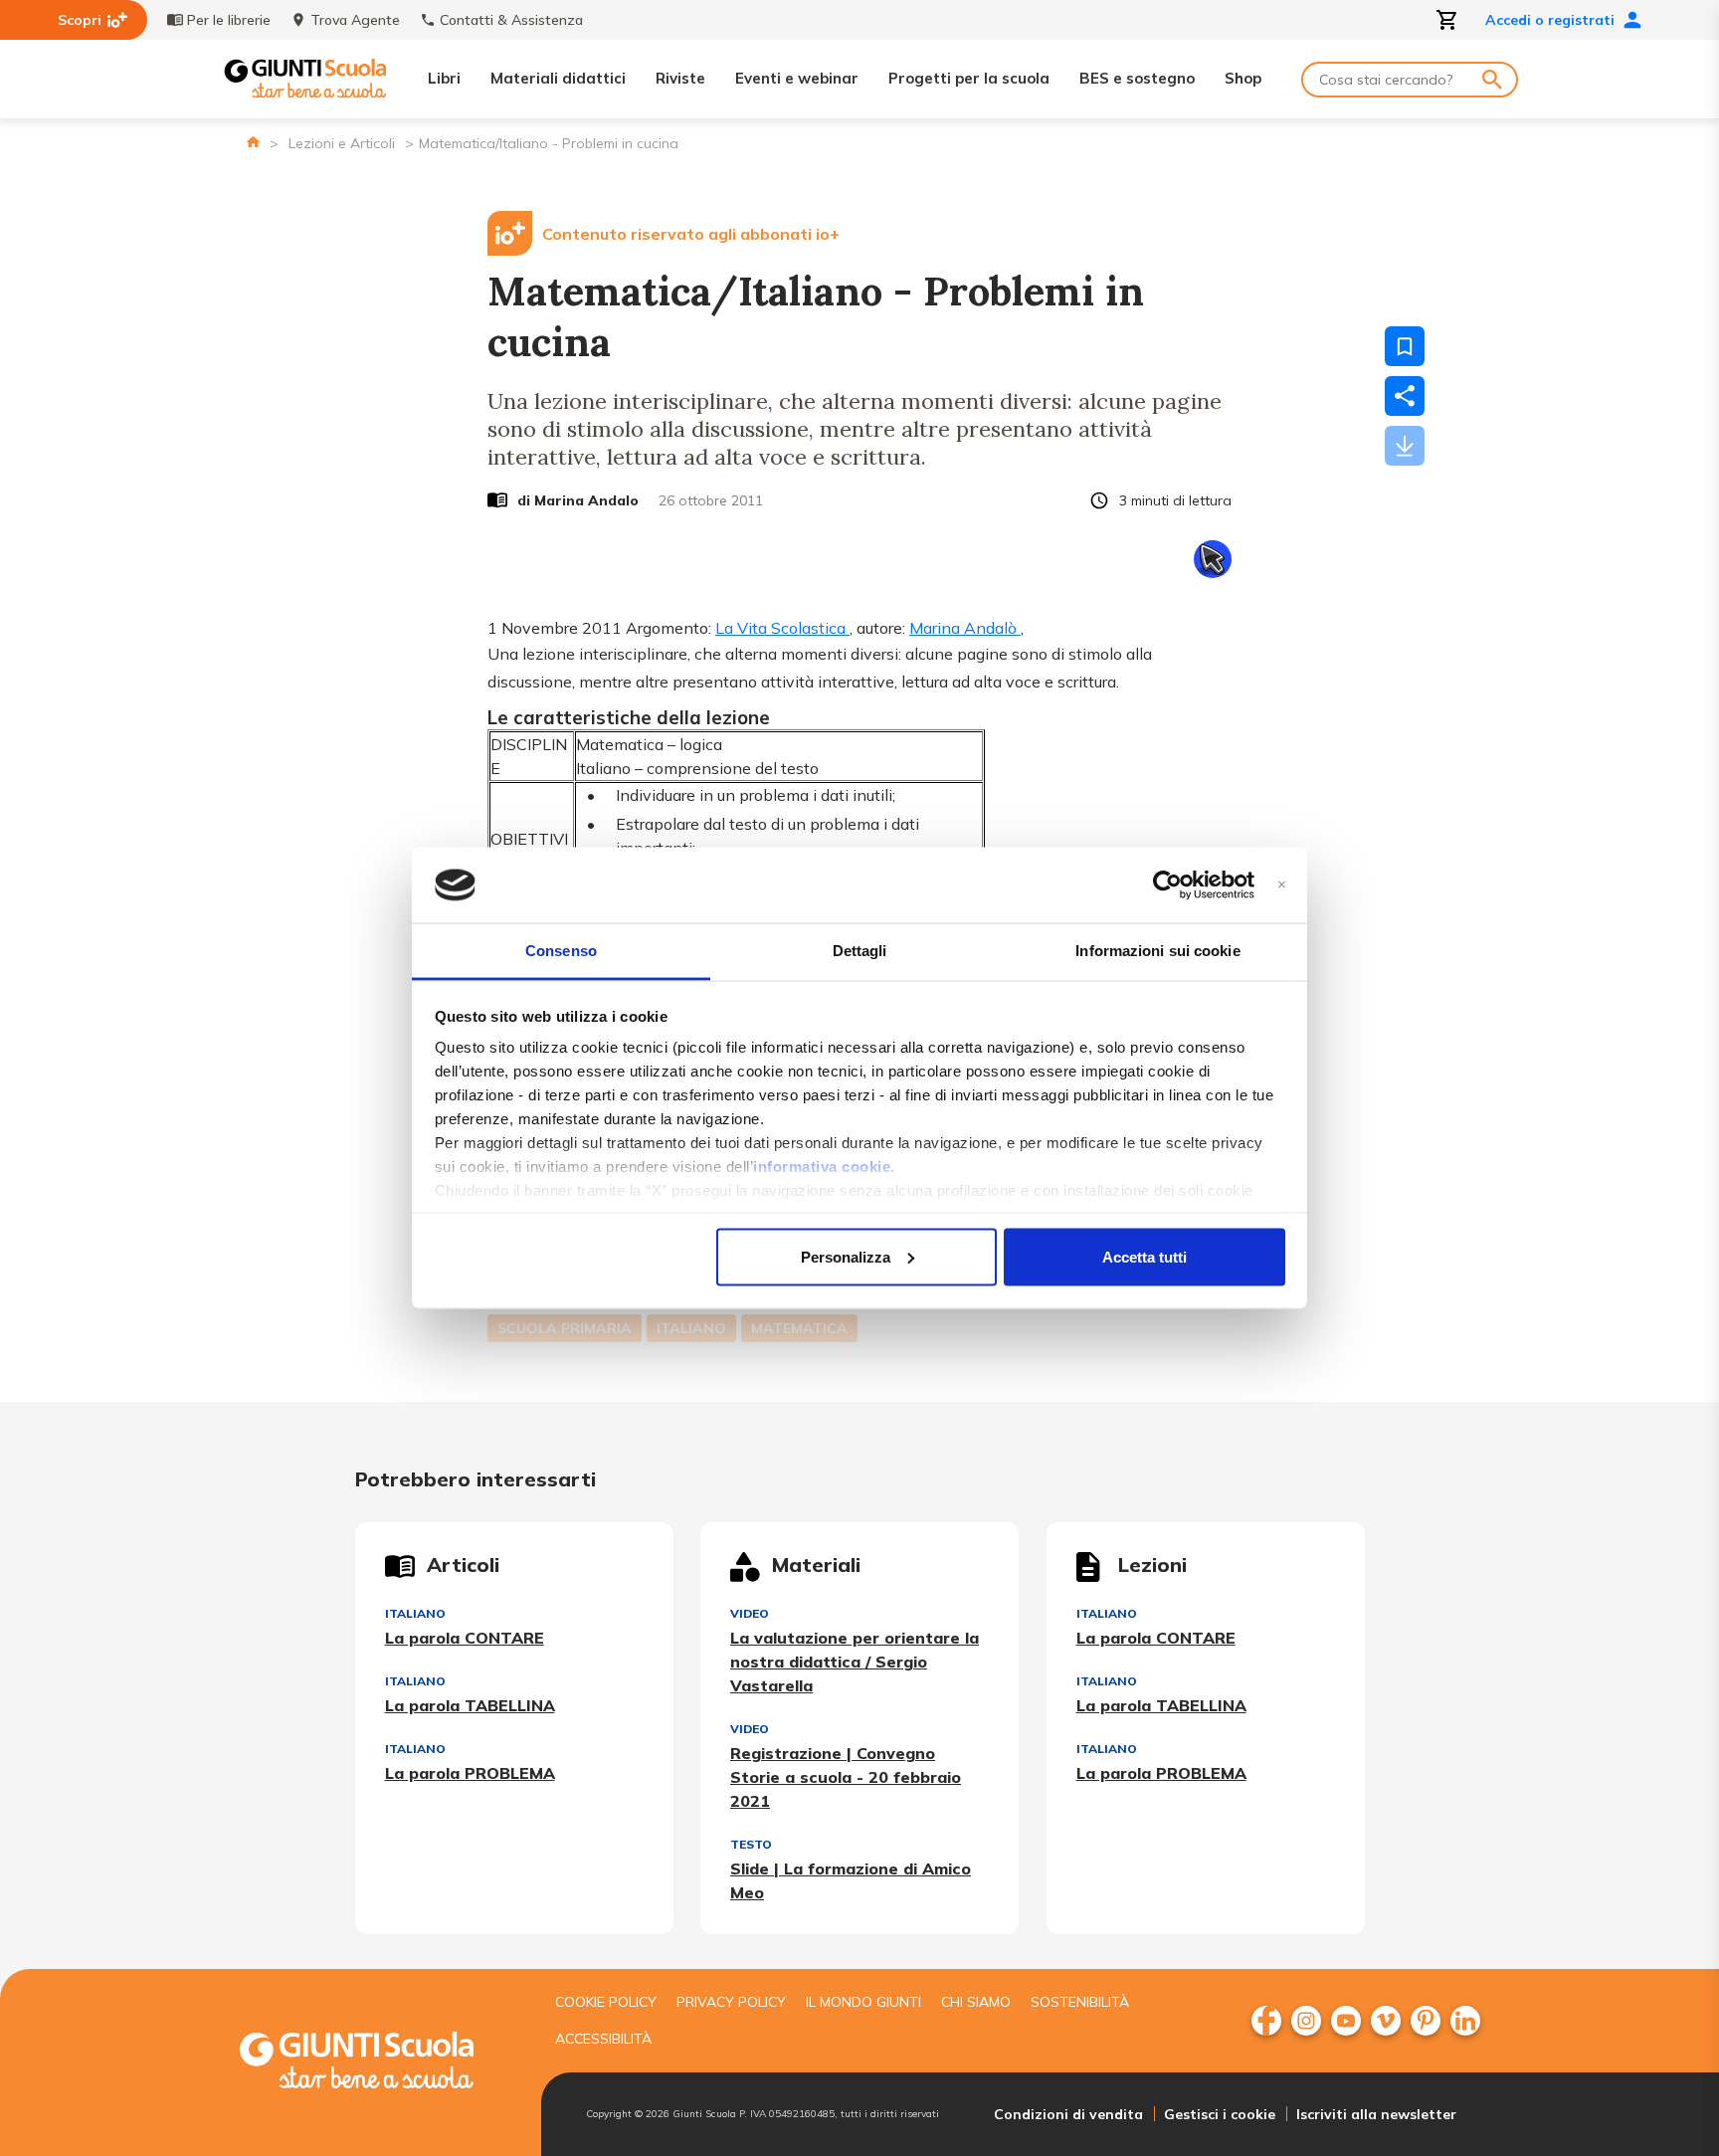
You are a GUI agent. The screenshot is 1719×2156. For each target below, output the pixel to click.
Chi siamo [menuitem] (976, 2002)
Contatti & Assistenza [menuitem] (511, 20)
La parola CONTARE (465, 1638)
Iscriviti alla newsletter (1376, 2114)
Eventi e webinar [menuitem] (797, 78)
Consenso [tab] (561, 951)
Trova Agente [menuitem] (355, 20)
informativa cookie (822, 1167)
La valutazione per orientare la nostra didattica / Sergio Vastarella (855, 1662)
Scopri (80, 20)
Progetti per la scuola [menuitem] (969, 78)
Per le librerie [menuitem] (229, 20)
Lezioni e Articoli (342, 143)
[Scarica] (1405, 446)
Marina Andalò (965, 628)
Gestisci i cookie (1220, 2114)
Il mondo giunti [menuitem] (863, 2002)
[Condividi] (1405, 396)
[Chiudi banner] (1282, 885)
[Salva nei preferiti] (1405, 346)
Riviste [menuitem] (680, 78)
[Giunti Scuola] (305, 79)
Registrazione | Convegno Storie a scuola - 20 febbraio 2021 (846, 1777)
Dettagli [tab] (860, 951)
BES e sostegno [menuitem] (1137, 78)
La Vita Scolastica (782, 628)
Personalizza (846, 1256)
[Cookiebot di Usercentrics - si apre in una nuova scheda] (1167, 885)
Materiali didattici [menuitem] (558, 78)
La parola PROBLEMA (470, 1773)
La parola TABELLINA (470, 1705)
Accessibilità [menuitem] (603, 2039)
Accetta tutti (1145, 1256)
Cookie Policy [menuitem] (606, 2002)
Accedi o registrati (1550, 20)
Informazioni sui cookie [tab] (1157, 951)
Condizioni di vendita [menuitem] (1068, 2114)
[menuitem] (1266, 2021)
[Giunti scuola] (377, 2063)
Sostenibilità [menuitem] (1080, 2002)
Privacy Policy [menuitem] (731, 2002)
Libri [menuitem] (444, 78)
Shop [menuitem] (1243, 78)
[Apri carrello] (1447, 20)
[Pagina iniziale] (253, 142)
